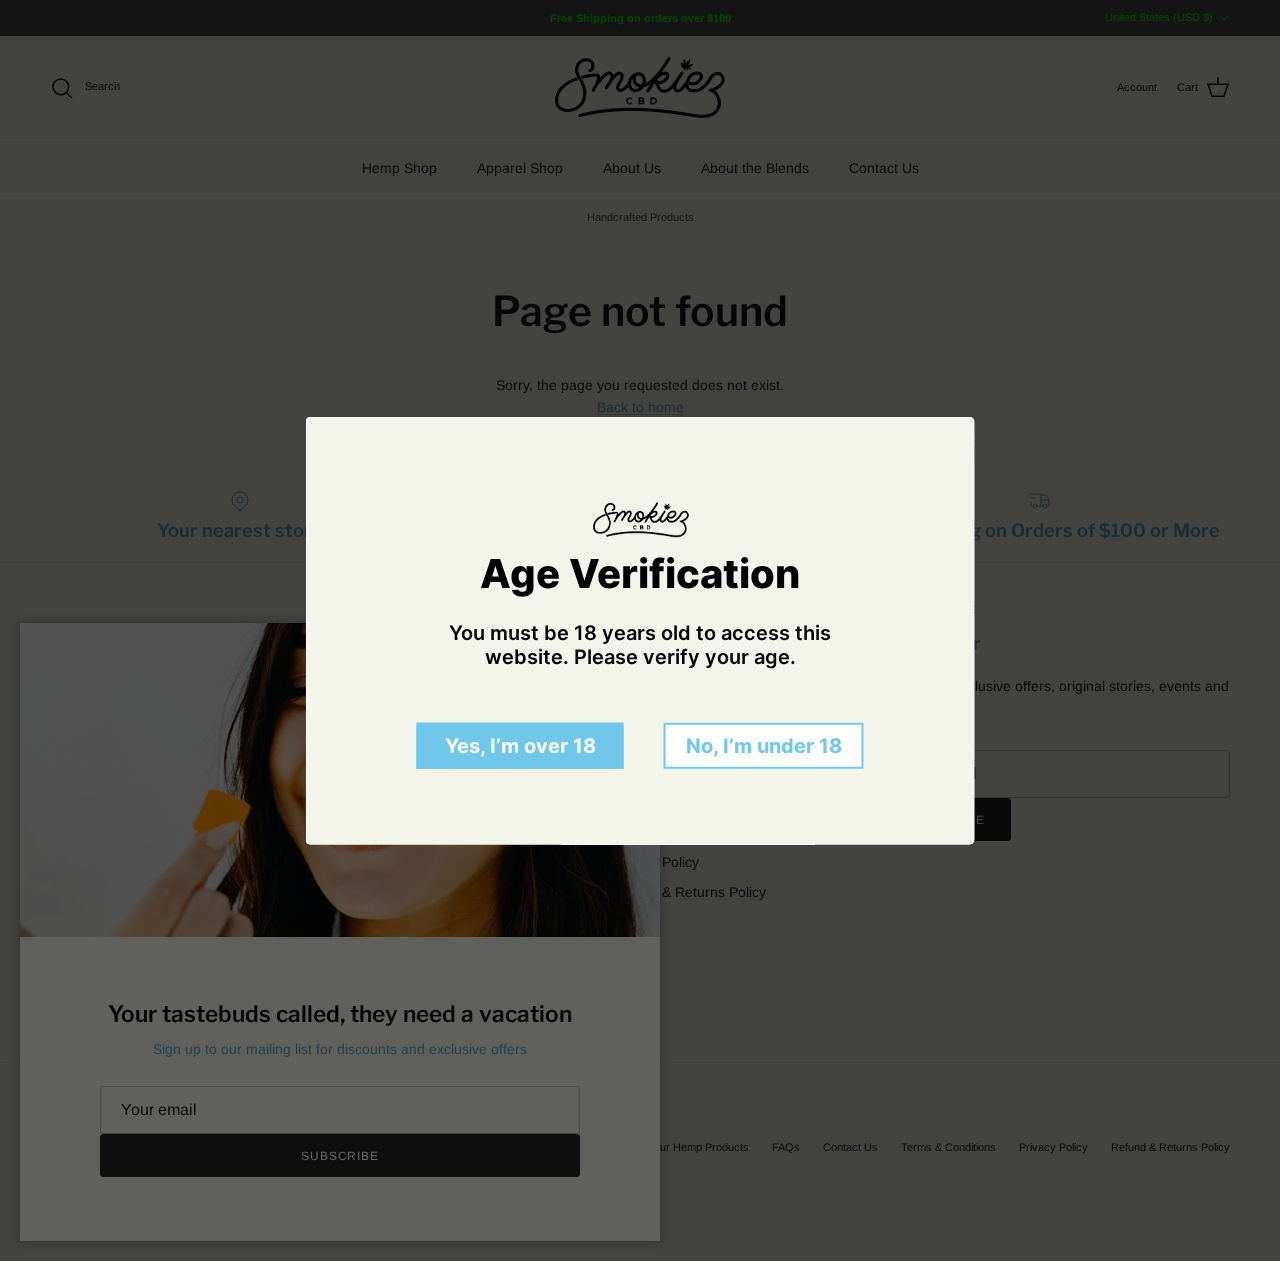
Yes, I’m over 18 (520, 745)
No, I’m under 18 (764, 745)
